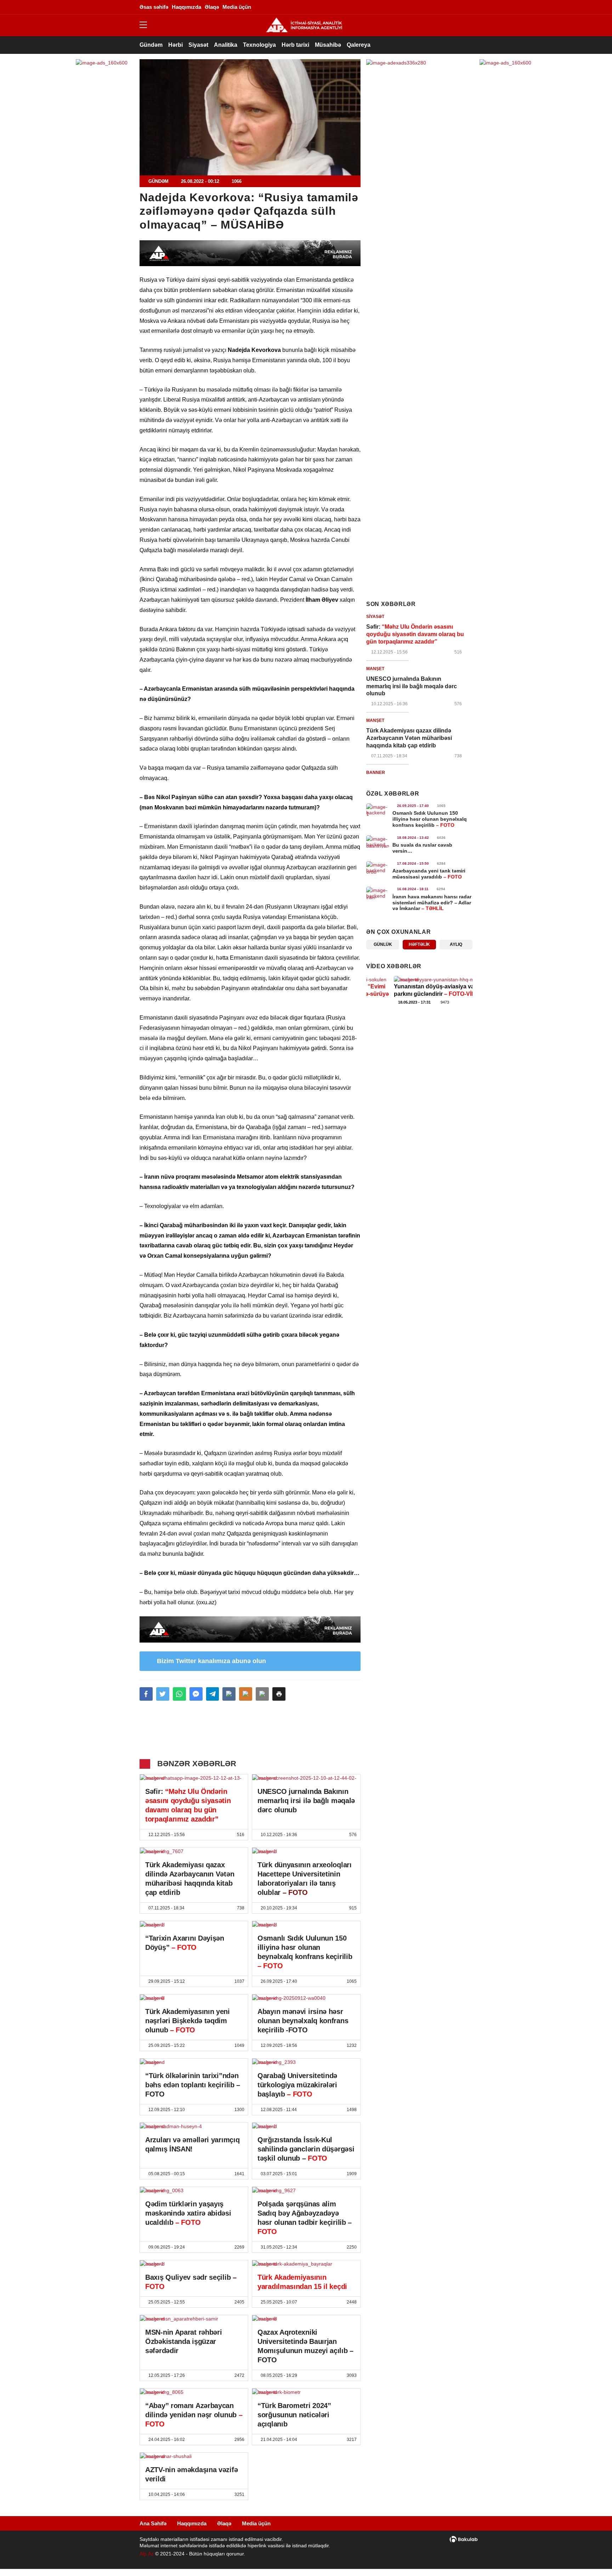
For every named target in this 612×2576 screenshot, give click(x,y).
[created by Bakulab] (464, 2539)
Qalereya (359, 45)
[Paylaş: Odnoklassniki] (246, 1694)
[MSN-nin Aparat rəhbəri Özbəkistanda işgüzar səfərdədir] (194, 2319)
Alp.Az (147, 2554)
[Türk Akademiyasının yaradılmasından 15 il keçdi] (306, 2264)
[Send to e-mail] (262, 1694)
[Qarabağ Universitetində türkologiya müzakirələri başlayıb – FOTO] (306, 2062)
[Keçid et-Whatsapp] (446, 7)
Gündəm (151, 45)
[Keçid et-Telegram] (435, 7)
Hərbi (175, 45)
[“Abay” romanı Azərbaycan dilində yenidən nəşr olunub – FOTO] (194, 2392)
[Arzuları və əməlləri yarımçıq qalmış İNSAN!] (194, 2126)
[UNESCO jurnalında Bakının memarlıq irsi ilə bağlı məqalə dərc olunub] (306, 1778)
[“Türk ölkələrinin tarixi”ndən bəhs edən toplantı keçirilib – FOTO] (194, 2062)
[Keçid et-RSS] (467, 7)
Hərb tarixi (295, 45)
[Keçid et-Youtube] (457, 7)
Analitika (226, 45)
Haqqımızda (192, 2523)
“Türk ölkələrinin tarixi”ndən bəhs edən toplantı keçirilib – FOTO (193, 2085)
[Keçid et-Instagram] (425, 7)
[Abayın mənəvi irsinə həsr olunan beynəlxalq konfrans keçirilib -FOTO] (306, 1998)
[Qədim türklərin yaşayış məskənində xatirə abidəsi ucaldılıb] (194, 2190)
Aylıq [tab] (456, 944)
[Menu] (147, 25)
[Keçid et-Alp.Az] (304, 25)
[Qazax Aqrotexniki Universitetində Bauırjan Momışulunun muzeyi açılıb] (306, 2319)
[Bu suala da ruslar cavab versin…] (378, 842)
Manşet (375, 669)
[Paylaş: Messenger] (196, 1694)
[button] (279, 1694)
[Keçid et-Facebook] (403, 7)
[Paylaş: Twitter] (163, 1694)
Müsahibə (328, 45)
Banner (376, 773)
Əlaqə (224, 2523)
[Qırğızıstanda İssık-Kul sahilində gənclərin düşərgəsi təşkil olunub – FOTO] (306, 2126)
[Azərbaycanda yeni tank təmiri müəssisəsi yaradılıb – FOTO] (378, 868)
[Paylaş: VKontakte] (229, 1694)
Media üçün (256, 2523)
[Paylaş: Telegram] (213, 1694)
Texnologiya (259, 45)
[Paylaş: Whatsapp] (179, 1694)
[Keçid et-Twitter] (414, 7)
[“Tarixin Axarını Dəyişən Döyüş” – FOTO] (194, 1925)
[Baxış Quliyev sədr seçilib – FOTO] (194, 2264)
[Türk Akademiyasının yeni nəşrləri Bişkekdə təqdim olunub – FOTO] (194, 1998)
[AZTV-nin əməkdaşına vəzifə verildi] (194, 2456)
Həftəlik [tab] (419, 944)
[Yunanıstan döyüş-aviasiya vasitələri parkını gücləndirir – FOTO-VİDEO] (419, 980)
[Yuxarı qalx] (592, 2556)
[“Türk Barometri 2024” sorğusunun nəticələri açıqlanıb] (306, 2392)
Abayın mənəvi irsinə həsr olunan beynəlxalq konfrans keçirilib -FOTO (303, 2021)
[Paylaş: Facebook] (146, 1694)
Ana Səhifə (153, 2523)
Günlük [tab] (383, 944)
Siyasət (198, 45)
